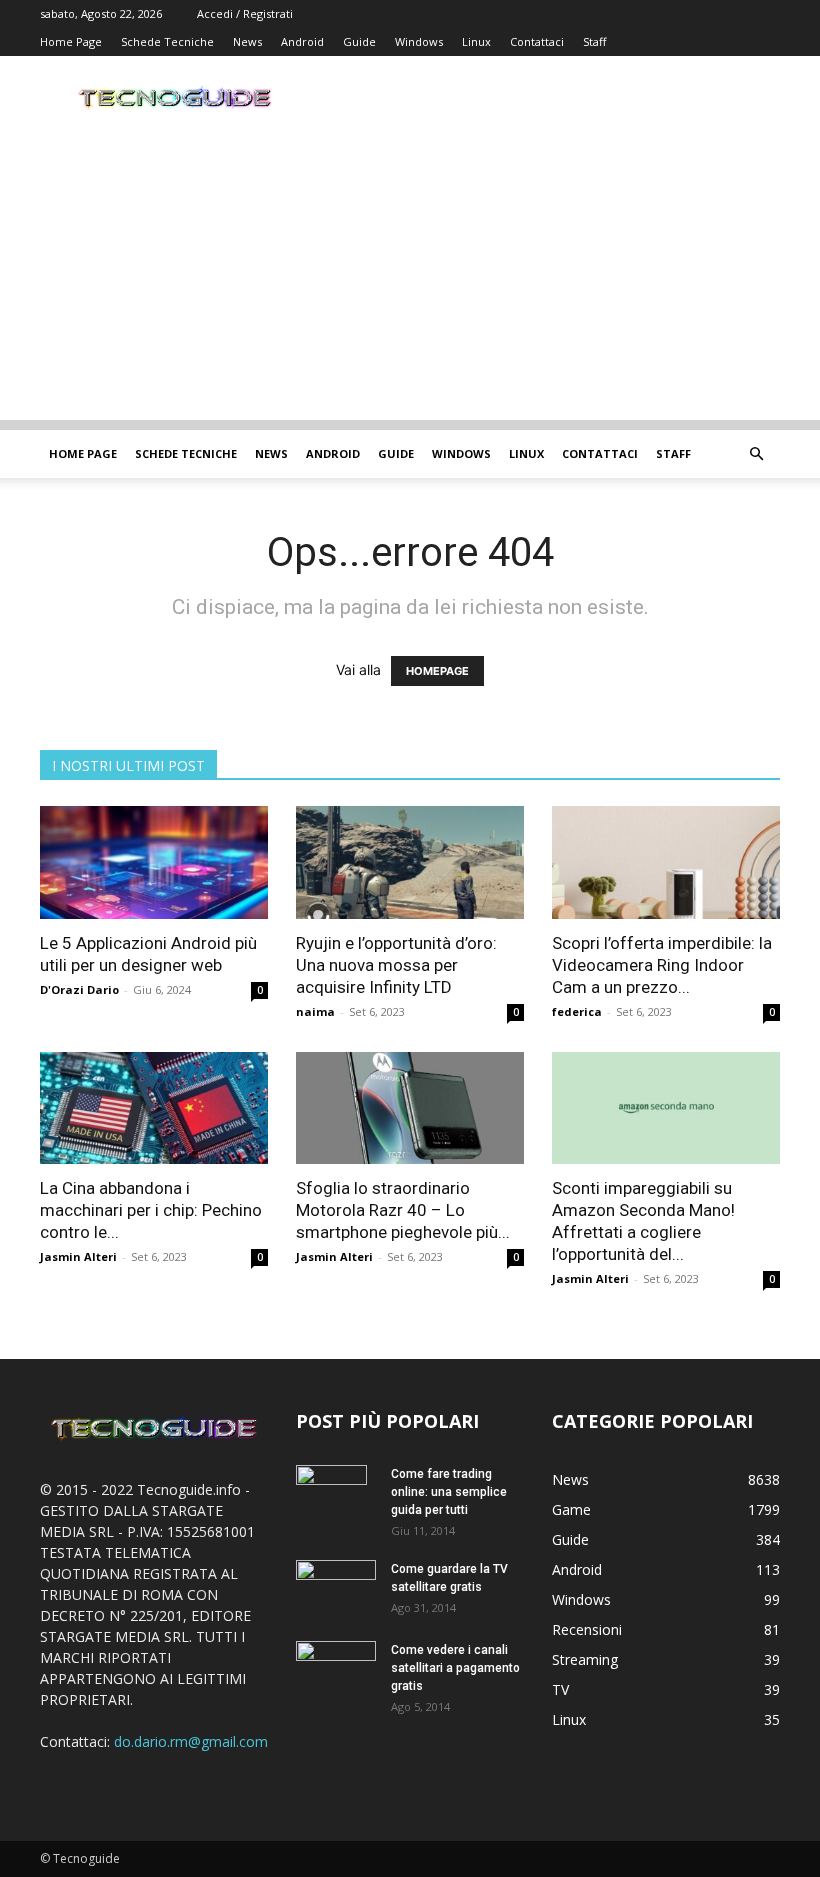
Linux (476, 41)
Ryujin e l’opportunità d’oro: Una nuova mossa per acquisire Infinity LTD (396, 965)
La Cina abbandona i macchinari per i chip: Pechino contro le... (151, 1210)
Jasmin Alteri (78, 1256)
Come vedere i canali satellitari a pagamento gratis (455, 1668)
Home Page (71, 41)
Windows (419, 41)
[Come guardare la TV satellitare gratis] (336, 1586)
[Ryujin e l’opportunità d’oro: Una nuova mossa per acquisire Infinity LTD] (410, 862)
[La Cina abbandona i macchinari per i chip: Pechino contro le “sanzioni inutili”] (154, 1108)
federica (577, 1011)
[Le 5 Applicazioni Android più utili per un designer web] (154, 862)
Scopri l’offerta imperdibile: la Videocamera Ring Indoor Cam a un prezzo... (662, 965)
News (247, 41)
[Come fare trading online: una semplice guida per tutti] (336, 1500)
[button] (756, 454)
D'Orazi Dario (79, 989)
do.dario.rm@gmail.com (191, 1741)
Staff (594, 41)
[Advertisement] (410, 280)
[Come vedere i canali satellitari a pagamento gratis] (336, 1666)
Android (302, 41)
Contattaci (537, 41)
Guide (359, 41)
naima (315, 1011)
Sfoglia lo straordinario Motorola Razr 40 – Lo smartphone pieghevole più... (403, 1210)
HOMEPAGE (437, 671)
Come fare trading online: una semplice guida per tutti (449, 1492)
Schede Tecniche (167, 41)
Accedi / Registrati (245, 13)
